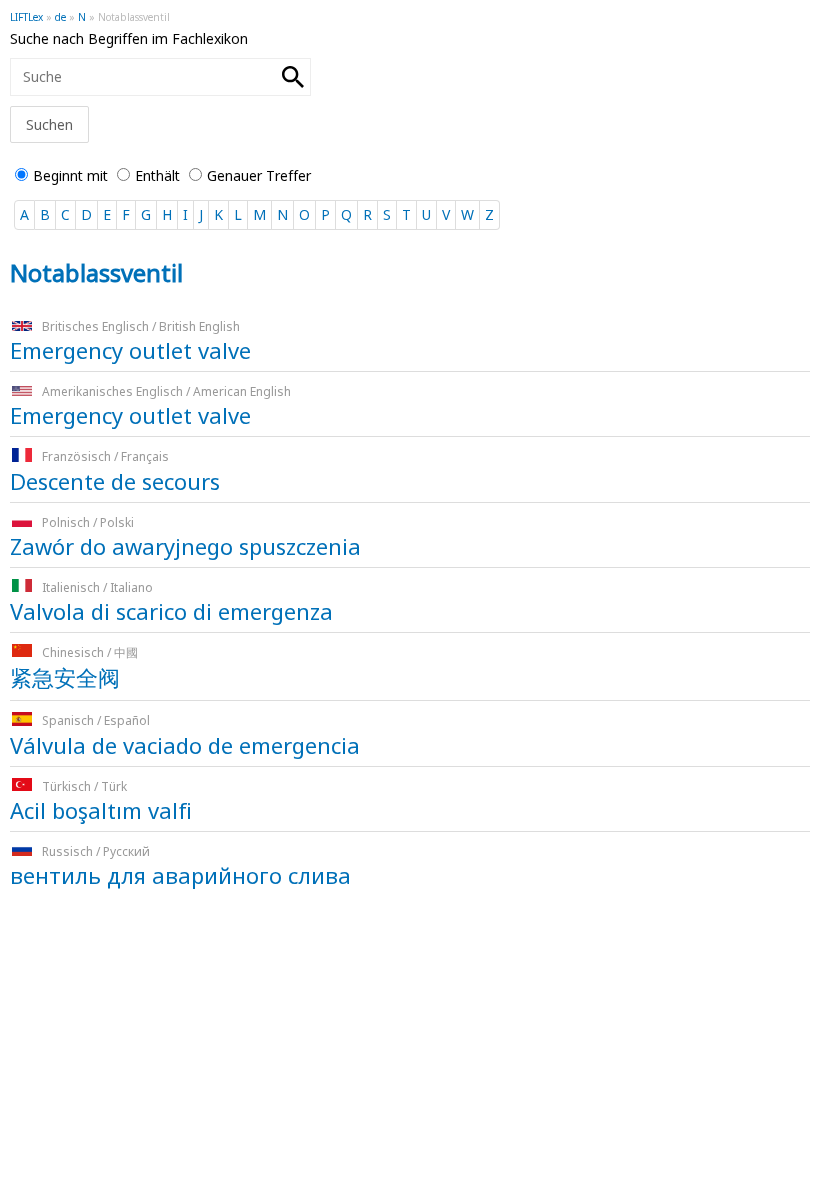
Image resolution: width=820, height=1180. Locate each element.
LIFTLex (26, 17)
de (60, 17)
